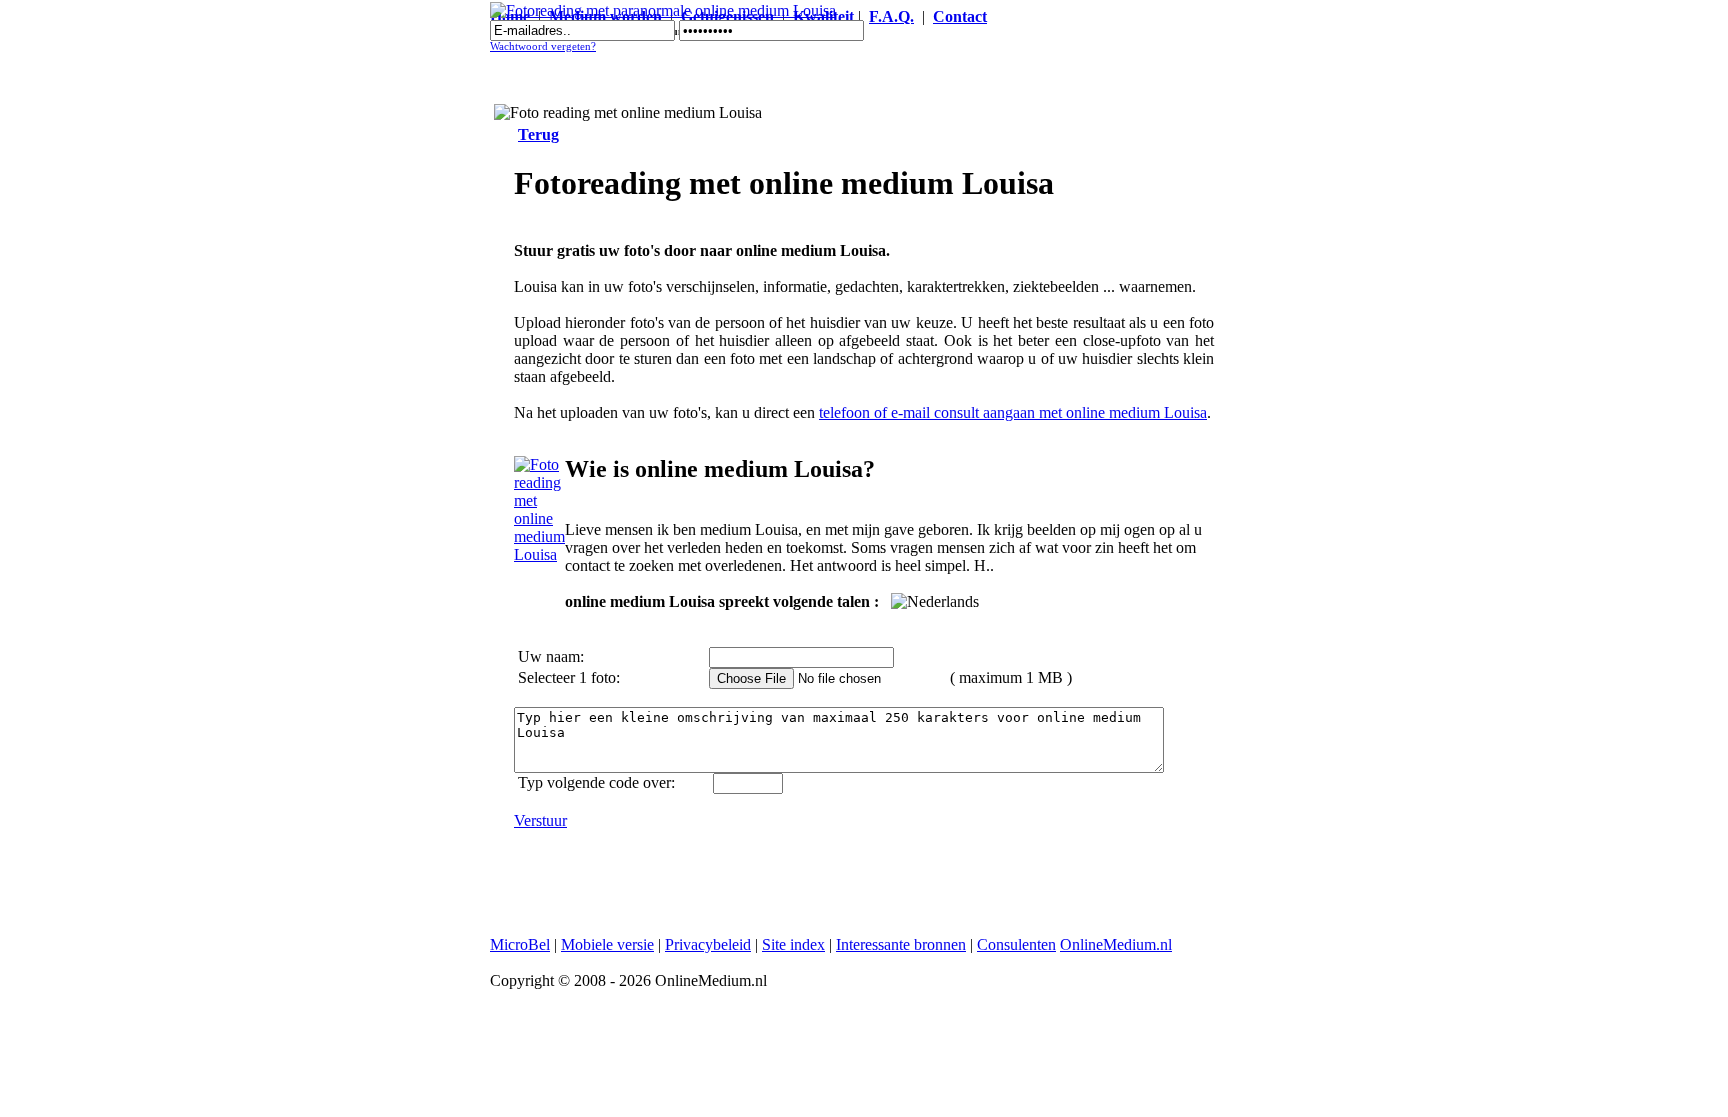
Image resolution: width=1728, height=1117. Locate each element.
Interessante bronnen (901, 944)
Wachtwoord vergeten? (543, 46)
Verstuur (540, 820)
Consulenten (1016, 944)
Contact (960, 16)
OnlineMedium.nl (1116, 944)
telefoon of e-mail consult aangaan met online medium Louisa (1013, 412)
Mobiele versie (607, 944)
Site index (793, 944)
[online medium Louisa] (539, 554)
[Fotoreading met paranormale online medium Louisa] (663, 10)
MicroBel (520, 944)
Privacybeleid (708, 944)
